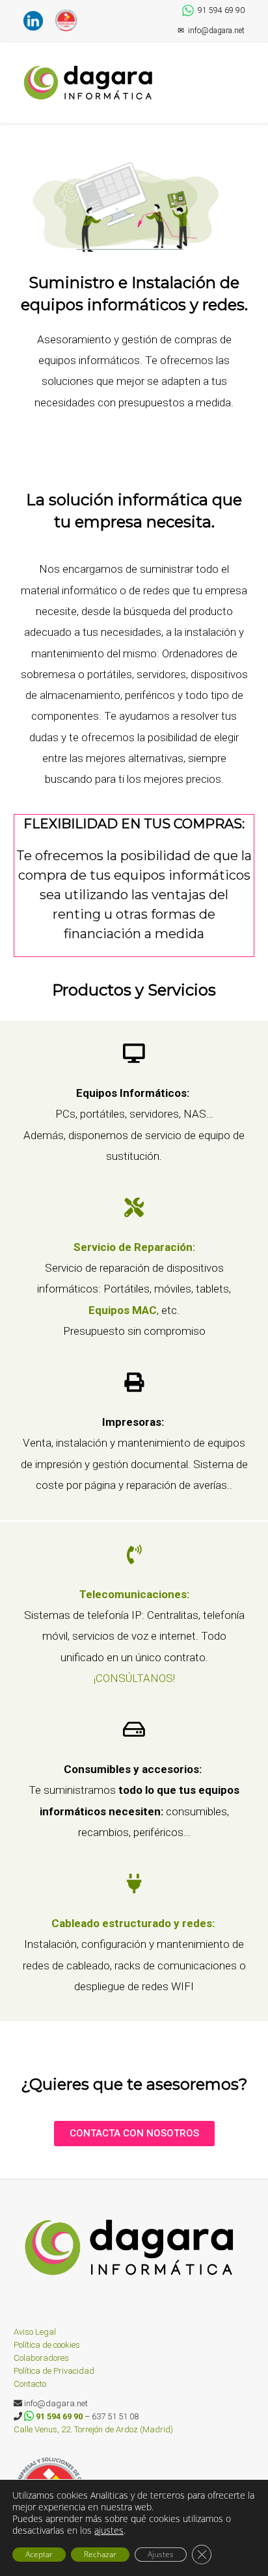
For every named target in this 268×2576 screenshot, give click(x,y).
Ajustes (161, 2554)
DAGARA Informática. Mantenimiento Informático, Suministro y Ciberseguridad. (91, 83)
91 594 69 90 (221, 10)
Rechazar (100, 2554)
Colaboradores (41, 2358)
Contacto (30, 2384)
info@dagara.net (211, 31)
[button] (240, 70)
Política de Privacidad (54, 2371)
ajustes (109, 2530)
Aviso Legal (35, 2332)
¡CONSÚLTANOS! (134, 1678)
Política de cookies (47, 2345)
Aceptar (39, 2554)
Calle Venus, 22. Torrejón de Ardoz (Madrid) (93, 2429)
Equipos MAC (123, 1310)
